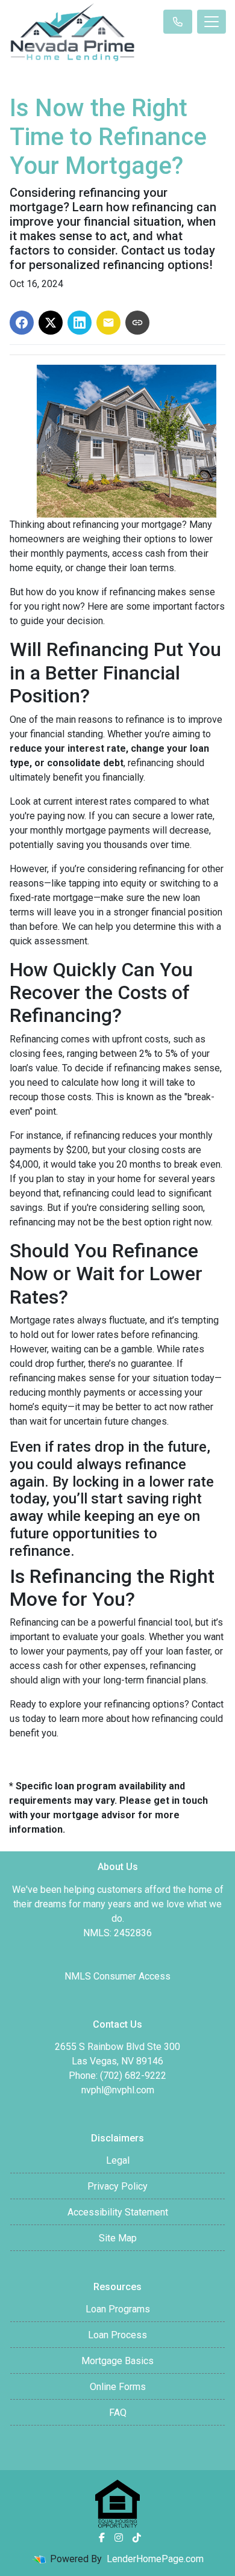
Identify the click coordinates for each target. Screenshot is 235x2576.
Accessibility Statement (118, 2212)
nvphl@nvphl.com (118, 2090)
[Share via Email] (108, 323)
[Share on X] (51, 323)
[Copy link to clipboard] (137, 323)
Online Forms (118, 2387)
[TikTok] (137, 2537)
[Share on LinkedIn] (80, 323)
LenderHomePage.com (155, 2559)
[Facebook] (102, 2537)
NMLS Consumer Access (117, 1976)
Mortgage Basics (117, 2361)
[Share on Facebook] (22, 323)
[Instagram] (119, 2537)
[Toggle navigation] (211, 22)
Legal (118, 2160)
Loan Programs (118, 2309)
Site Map (118, 2238)
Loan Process (117, 2335)
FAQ (118, 2413)
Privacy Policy (117, 2186)
